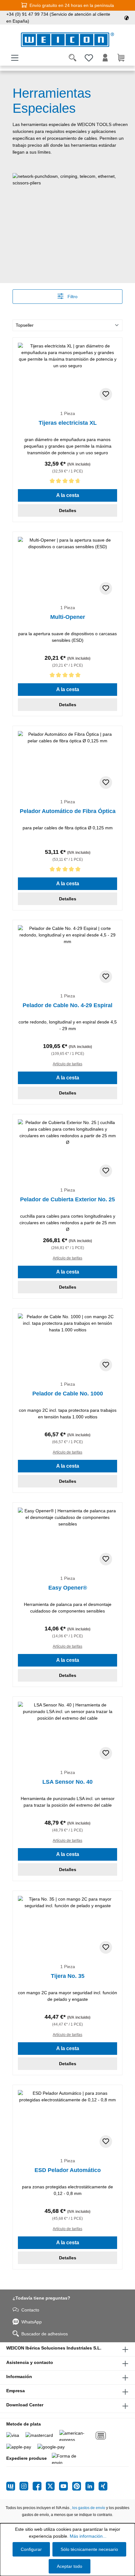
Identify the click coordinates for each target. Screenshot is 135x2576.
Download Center (25, 2405)
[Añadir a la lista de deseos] (106, 394)
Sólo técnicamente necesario (89, 2549)
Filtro (72, 297)
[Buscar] (73, 58)
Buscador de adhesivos (45, 2334)
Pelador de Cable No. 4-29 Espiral (67, 1005)
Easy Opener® (68, 1588)
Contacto (30, 2310)
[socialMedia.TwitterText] (52, 2486)
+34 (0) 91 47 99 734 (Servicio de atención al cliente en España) (58, 18)
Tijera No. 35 (68, 1976)
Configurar (31, 2549)
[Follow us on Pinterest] (79, 2486)
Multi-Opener (68, 617)
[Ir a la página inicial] (67, 40)
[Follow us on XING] (103, 2486)
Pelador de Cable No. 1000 (68, 1394)
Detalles (68, 510)
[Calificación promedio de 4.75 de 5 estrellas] (67, 482)
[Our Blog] (13, 2486)
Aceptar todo (70, 2566)
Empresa (16, 2391)
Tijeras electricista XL (68, 423)
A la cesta (68, 495)
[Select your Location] (127, 18)
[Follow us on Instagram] (26, 2486)
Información (19, 2377)
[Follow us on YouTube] (66, 2486)
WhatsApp (32, 2322)
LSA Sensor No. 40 (67, 1782)
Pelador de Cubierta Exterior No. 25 (67, 1199)
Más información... (88, 2536)
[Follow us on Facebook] (39, 2486)
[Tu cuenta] (105, 58)
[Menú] (15, 58)
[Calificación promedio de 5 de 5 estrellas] (67, 676)
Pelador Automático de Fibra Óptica (68, 811)
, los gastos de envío (88, 2508)
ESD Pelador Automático (68, 2170)
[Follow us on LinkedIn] (92, 2486)
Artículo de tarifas (67, 1064)
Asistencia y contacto (30, 2362)
